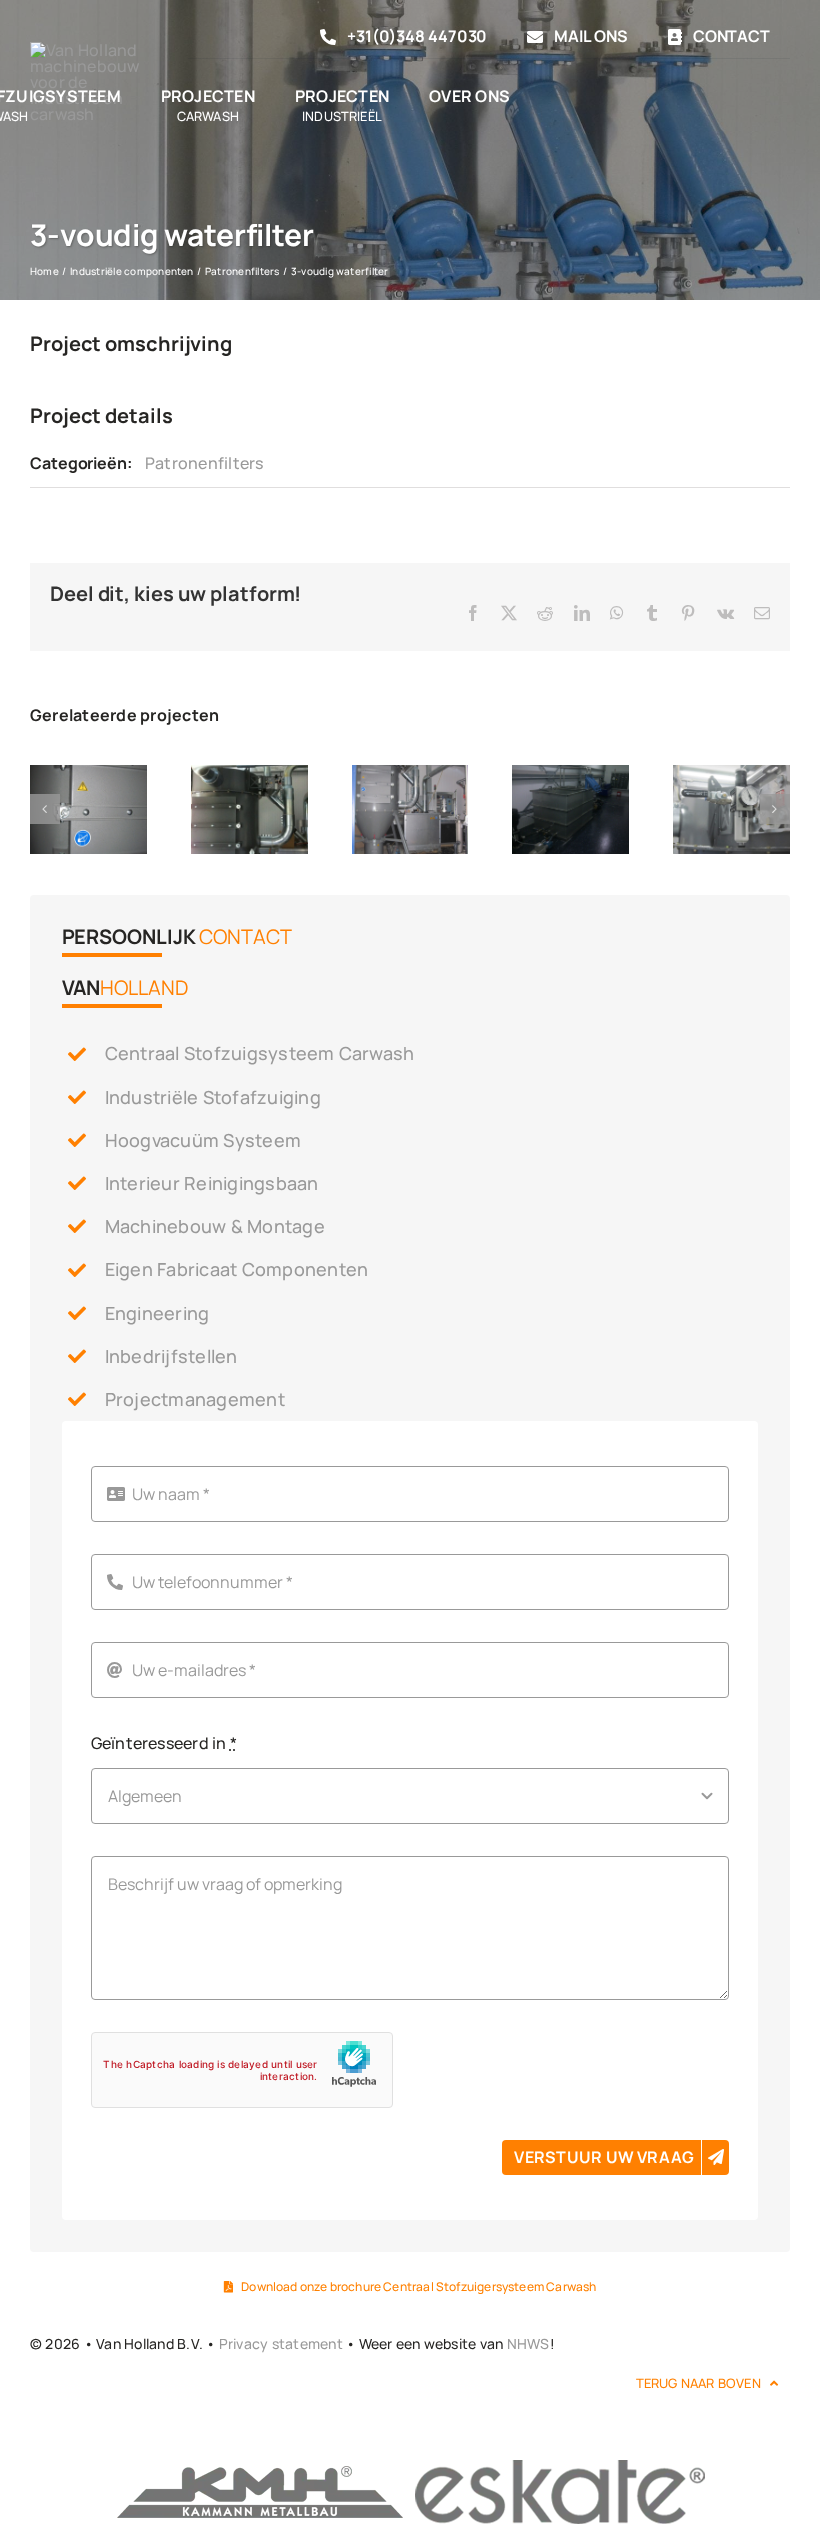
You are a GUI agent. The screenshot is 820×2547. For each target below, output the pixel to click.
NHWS (528, 2343)
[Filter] (88, 776)
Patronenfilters (204, 463)
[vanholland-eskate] (560, 2465)
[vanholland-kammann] (260, 2465)
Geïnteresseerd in (164, 1743)
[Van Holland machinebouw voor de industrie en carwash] (94, 50)
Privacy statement (281, 2343)
